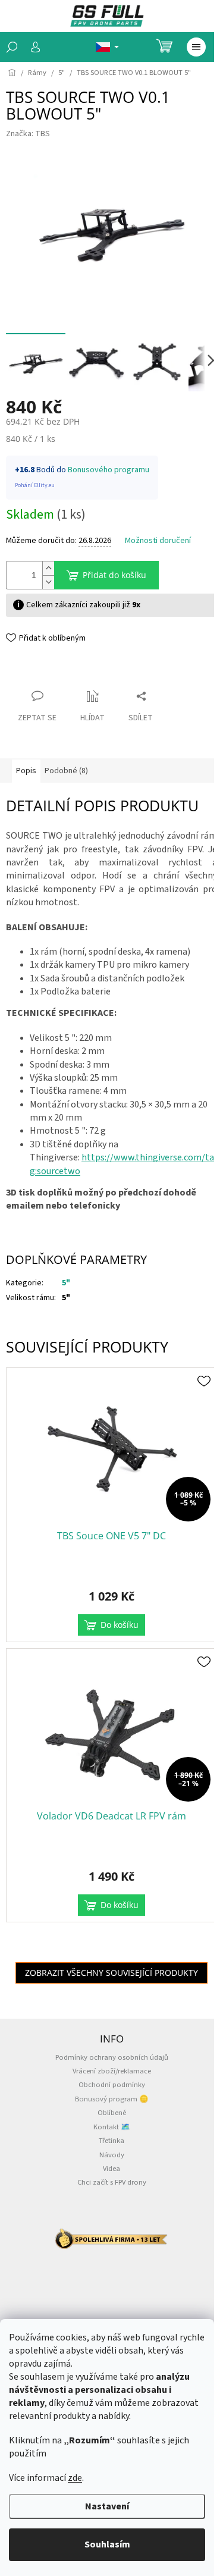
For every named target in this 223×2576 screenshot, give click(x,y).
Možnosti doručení (158, 541)
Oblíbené (112, 2113)
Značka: (28, 134)
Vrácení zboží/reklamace (112, 2071)
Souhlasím (107, 2544)
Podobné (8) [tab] (66, 771)
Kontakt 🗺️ (112, 2127)
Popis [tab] (26, 771)
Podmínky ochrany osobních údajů (112, 2057)
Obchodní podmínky (112, 2085)
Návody (112, 2155)
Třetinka (111, 2141)
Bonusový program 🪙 (112, 2099)
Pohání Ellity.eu (35, 485)
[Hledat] (12, 47)
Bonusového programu (109, 470)
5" (66, 1283)
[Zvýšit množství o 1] (48, 568)
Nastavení (107, 2506)
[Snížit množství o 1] (48, 582)
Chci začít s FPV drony (112, 2182)
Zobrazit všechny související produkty (111, 1973)
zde (75, 2478)
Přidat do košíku (114, 575)
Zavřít (27, 673)
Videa (111, 2169)
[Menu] (196, 47)
